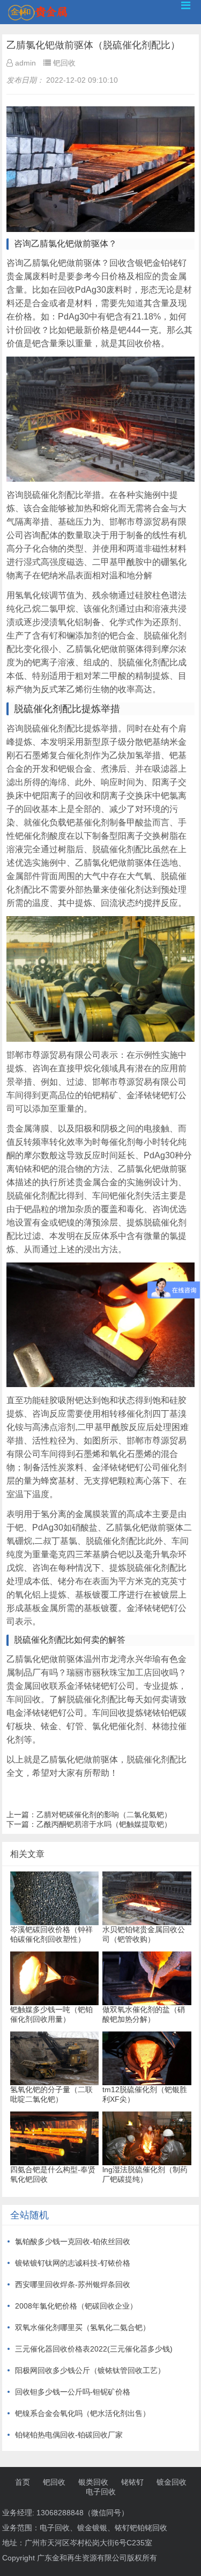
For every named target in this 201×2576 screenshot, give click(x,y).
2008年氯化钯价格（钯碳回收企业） (76, 2306)
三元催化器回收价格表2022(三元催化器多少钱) (94, 2349)
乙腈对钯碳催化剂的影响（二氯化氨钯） (104, 1815)
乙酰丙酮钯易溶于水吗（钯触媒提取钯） (104, 1824)
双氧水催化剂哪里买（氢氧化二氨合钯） (83, 2327)
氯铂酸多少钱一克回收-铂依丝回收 (73, 2241)
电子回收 (101, 2492)
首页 (23, 2482)
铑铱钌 (132, 2482)
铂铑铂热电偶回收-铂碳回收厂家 (69, 2435)
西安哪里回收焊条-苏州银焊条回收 (73, 2284)
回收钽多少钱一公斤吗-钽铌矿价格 (73, 2392)
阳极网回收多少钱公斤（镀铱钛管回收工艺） (90, 2370)
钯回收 (54, 2482)
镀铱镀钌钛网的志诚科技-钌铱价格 (73, 2263)
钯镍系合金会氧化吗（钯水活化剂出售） (83, 2413)
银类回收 (93, 2482)
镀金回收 (172, 2482)
